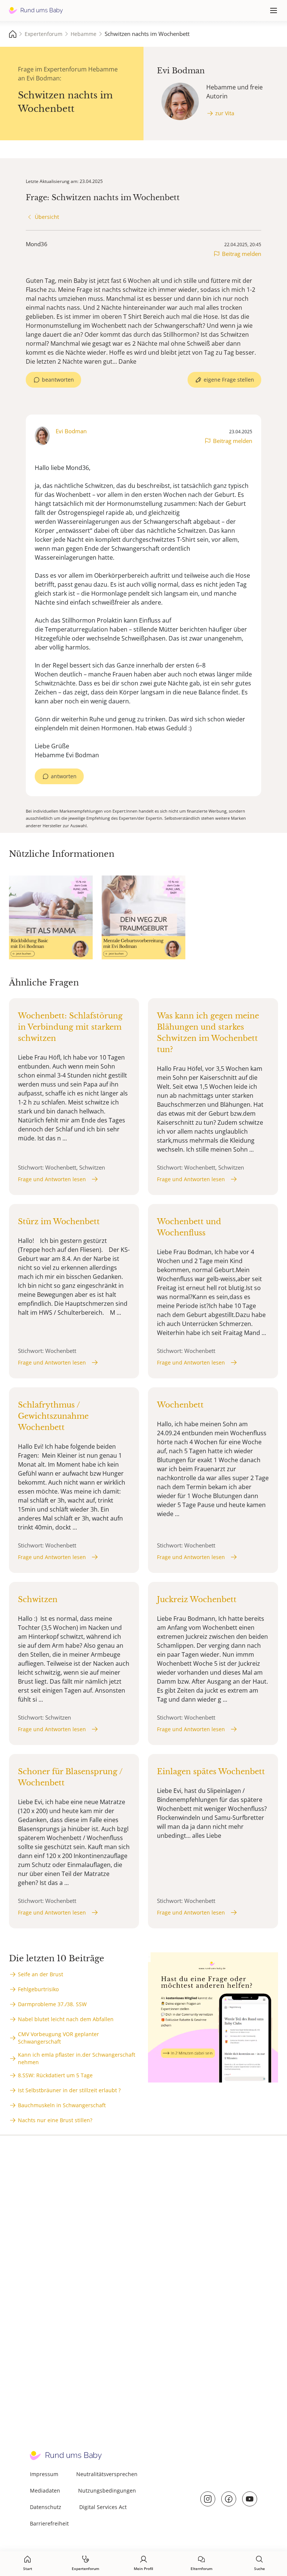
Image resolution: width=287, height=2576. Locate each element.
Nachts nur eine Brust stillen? (55, 2120)
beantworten (58, 380)
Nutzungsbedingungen (107, 2491)
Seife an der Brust (41, 1974)
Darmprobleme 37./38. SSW (52, 2004)
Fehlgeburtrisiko (38, 1989)
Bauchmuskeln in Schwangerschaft (62, 2105)
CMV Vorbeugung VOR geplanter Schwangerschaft (58, 2038)
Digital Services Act (103, 2507)
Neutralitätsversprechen (107, 2474)
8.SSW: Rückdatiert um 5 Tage (55, 2075)
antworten (64, 776)
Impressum (44, 2474)
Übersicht (47, 217)
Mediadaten (45, 2491)
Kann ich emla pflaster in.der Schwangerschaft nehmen (77, 2058)
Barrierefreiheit (49, 2523)
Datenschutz (46, 2507)
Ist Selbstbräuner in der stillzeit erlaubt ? (69, 2090)
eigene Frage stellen (229, 380)
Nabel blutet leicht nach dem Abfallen (66, 2019)
